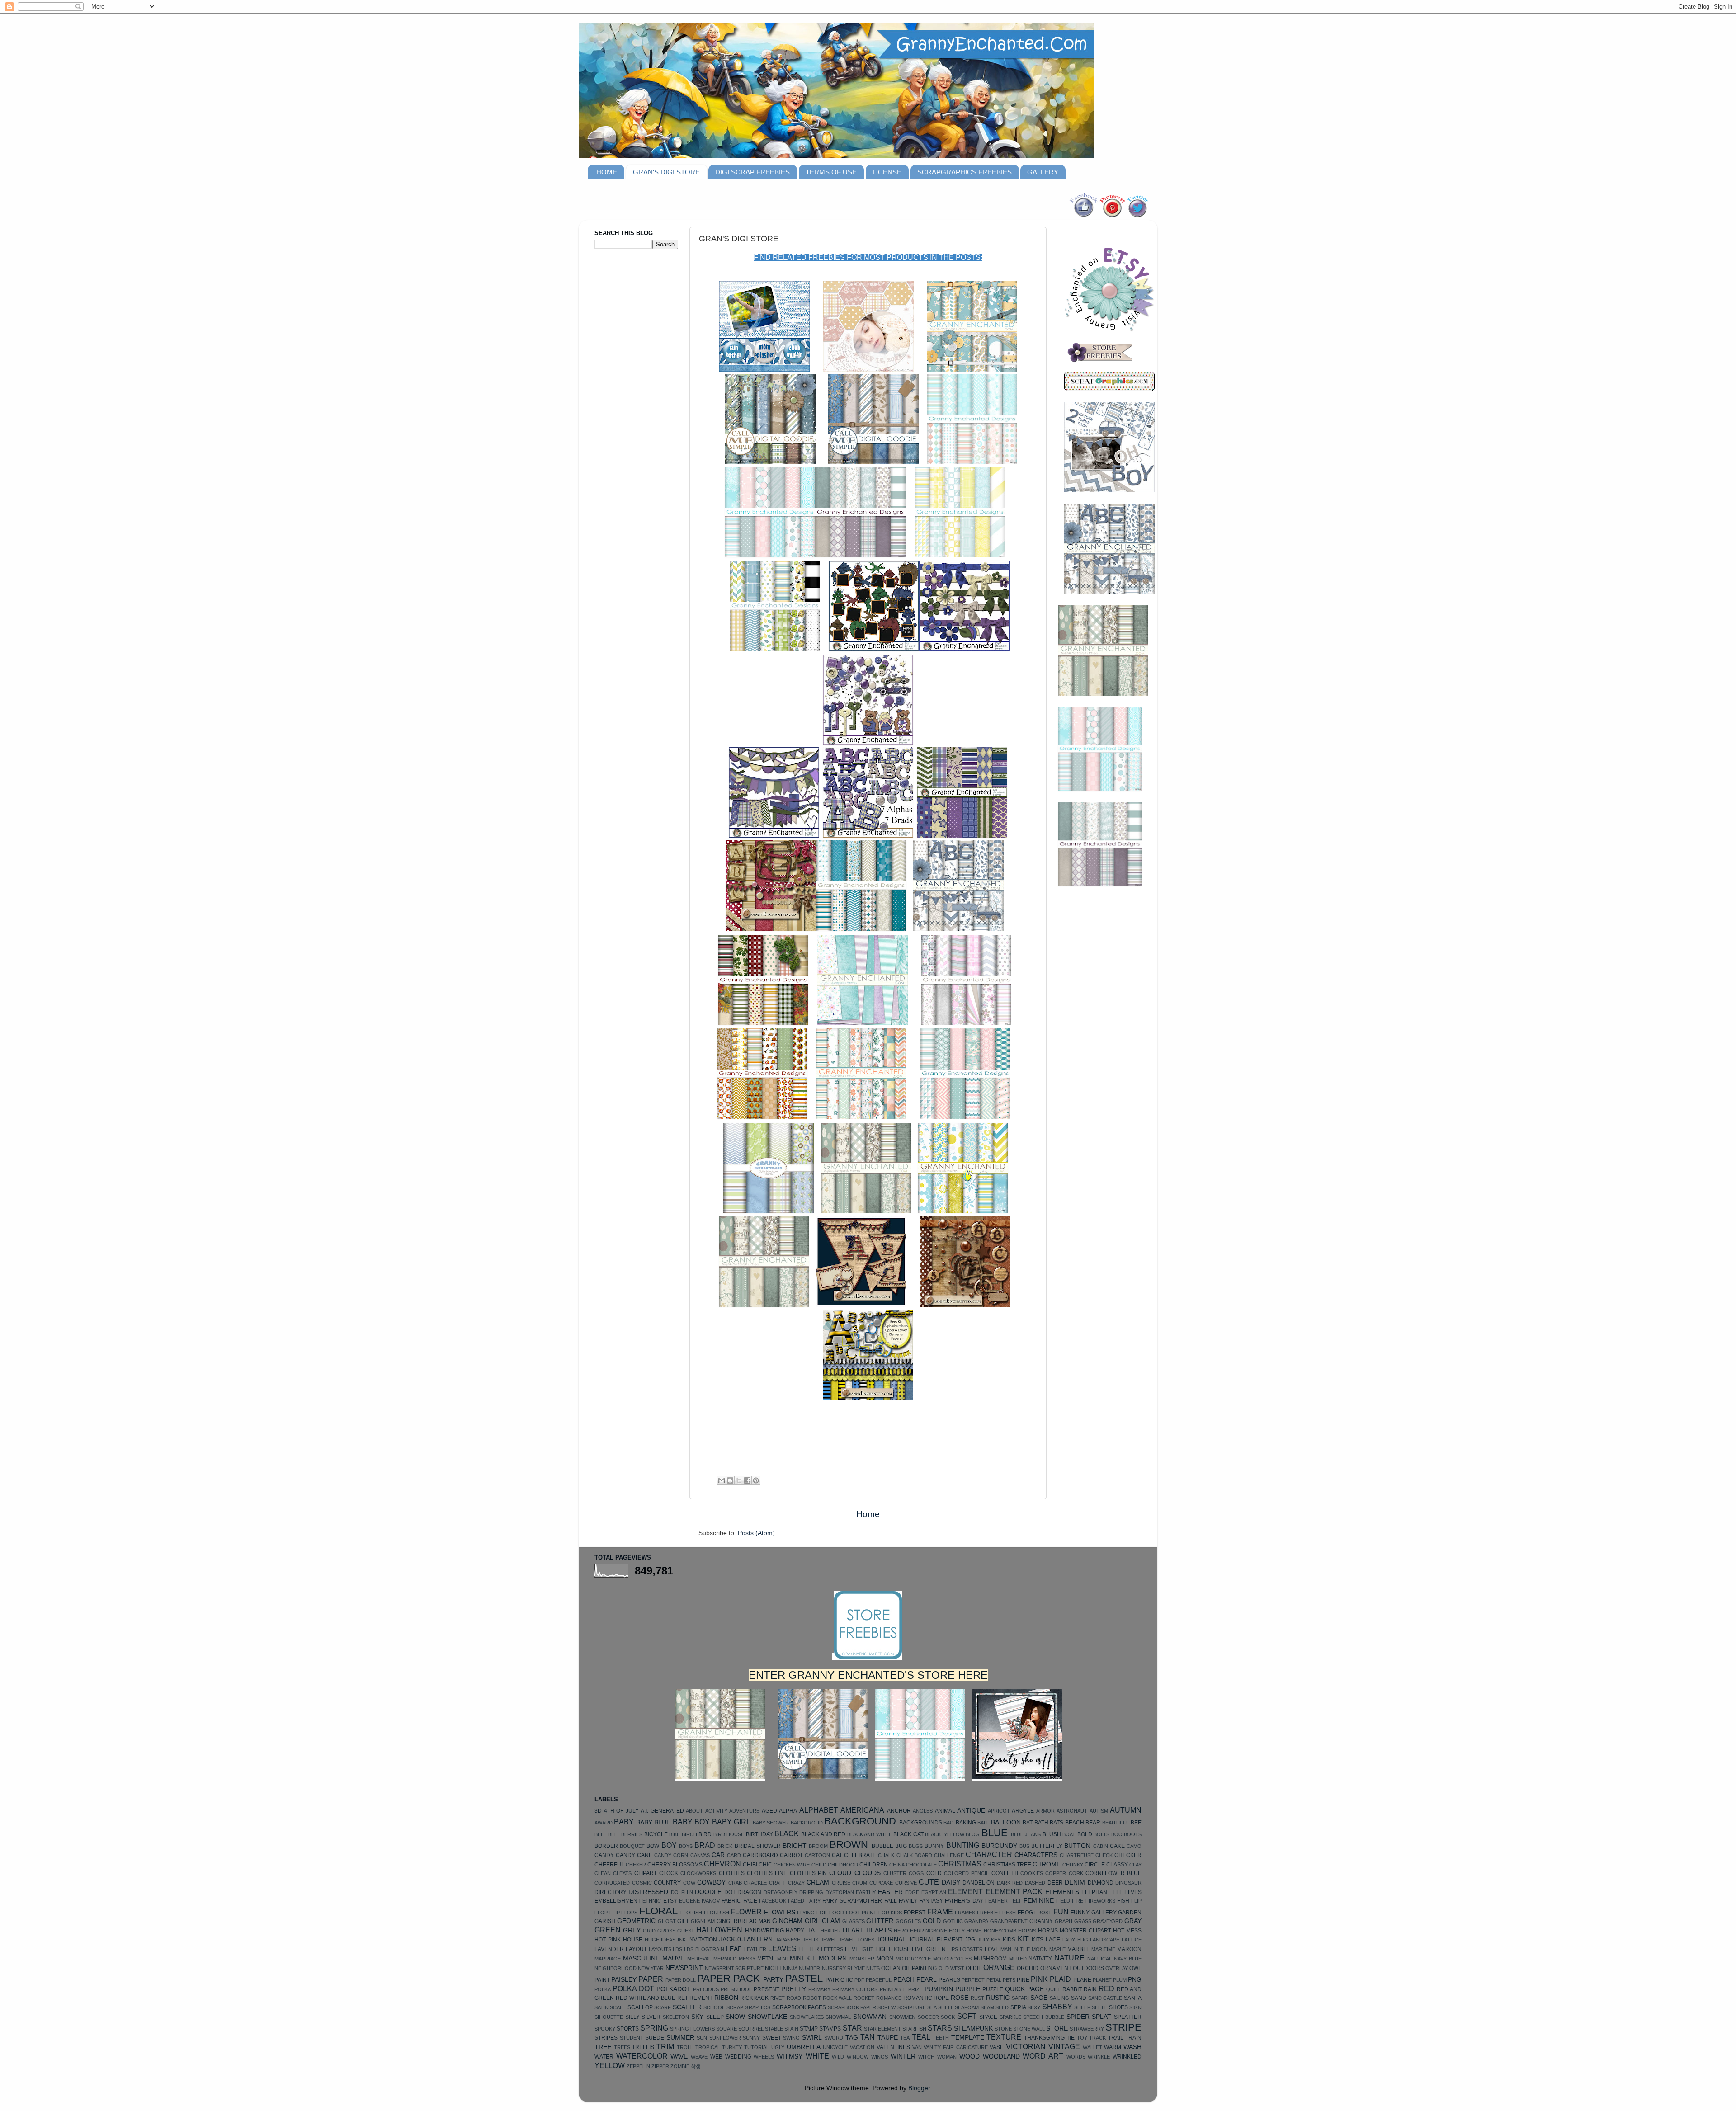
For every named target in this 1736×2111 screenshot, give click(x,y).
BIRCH (689, 1834)
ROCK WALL (837, 1998)
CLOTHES (732, 1873)
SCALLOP (640, 2007)
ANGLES (923, 1811)
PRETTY (794, 1989)
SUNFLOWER (725, 2038)
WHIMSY (790, 2057)
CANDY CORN (671, 1855)
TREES (622, 2047)
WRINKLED (1127, 2057)
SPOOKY (605, 2029)
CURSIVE (906, 1883)
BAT (1028, 1823)
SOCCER (928, 2017)
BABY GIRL (731, 1822)
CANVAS (700, 1855)
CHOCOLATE (921, 1865)
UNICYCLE (835, 2047)
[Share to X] (739, 1480)
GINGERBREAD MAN (744, 1921)
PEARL (927, 1980)
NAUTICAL (1099, 1959)
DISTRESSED (648, 1892)
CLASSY (1117, 1865)
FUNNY (1080, 1913)
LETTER (809, 1949)
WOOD (969, 2057)
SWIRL (812, 2038)
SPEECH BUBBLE (1044, 2017)
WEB (716, 2057)
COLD (934, 1873)
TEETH (941, 2038)
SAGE (1039, 1998)
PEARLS (949, 1980)
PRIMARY (819, 1989)
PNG (1135, 1980)
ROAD (794, 1998)
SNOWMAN (870, 2017)
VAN (917, 2047)
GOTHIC (953, 1921)
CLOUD (840, 1873)
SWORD (834, 2038)
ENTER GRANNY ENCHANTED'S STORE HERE (868, 1675)
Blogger (919, 2088)
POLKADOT (674, 1989)
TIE (1071, 2038)
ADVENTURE (744, 1811)
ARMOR (1045, 1811)
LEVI (851, 1949)
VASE (997, 2047)
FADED (796, 1901)
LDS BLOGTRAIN (704, 1949)
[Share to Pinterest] (756, 1480)
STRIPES (606, 2038)
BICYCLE (656, 1834)
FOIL (822, 1913)
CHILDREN (874, 1865)
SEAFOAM (967, 2007)
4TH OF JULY (621, 1811)
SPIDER (1078, 2017)
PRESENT (767, 1989)
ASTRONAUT (1072, 1811)
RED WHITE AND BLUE (646, 1998)
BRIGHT (795, 1846)
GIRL (812, 1921)
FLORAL (658, 1911)
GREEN (608, 1930)
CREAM (818, 1882)
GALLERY (1043, 172)
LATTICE (1132, 1940)
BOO (1117, 1834)
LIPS (953, 1949)
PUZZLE (993, 1989)
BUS (1024, 1846)
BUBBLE (882, 1846)
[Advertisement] (631, 398)
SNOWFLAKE (767, 2017)
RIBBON (726, 1998)
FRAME (940, 1912)
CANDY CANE (634, 1855)
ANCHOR (899, 1811)
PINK (1039, 1979)
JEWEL (829, 1940)
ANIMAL (945, 1811)
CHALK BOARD (914, 1855)
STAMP (809, 2029)
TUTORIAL (757, 2047)
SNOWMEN (902, 2017)
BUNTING (963, 1845)
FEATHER (996, 1901)
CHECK (1104, 1855)
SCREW (887, 2007)
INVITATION (703, 1940)
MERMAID (725, 1959)
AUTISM (1099, 1811)
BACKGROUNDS (921, 1823)
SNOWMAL (838, 2017)
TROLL (685, 2047)
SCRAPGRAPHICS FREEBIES (965, 172)
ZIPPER (660, 2066)
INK (682, 1940)
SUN (702, 2038)
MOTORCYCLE (913, 1959)
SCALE (618, 2007)
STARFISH (914, 2029)
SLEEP (715, 2017)
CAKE (1117, 1846)
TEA (905, 2038)
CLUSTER (895, 1873)
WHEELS (764, 2057)
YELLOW (610, 2065)
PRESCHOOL (736, 1989)
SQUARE (726, 2029)
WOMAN (947, 2057)
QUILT (1053, 1989)
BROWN (849, 1845)
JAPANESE (788, 1940)
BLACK (787, 1833)
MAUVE (673, 1958)
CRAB (735, 1883)
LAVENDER (609, 1949)
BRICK (725, 1846)
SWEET (772, 2038)
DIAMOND (1101, 1883)
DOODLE (708, 1892)
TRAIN (1133, 2038)
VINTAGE (1064, 2046)
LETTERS (832, 1949)
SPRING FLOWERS (692, 2029)
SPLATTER (1128, 2017)
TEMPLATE (968, 2038)
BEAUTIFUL (1116, 1823)
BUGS (916, 1846)
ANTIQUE (971, 1811)
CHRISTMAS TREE (1007, 1865)
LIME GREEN (929, 1949)
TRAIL (1116, 2038)
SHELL (1099, 2007)
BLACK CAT (908, 1834)
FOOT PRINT (861, 1913)
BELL (600, 1834)
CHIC (765, 1865)
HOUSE (633, 1940)
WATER (604, 2057)
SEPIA (1018, 2007)
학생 (696, 2066)
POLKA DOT (633, 1988)
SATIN (601, 2007)
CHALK (886, 1855)
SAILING (1059, 1998)
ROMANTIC (918, 1998)
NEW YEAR (651, 1968)
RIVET (778, 1998)
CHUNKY (1073, 1865)
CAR (718, 1855)
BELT (614, 1834)
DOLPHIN (682, 1892)
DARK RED (1010, 1883)
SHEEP (1082, 2007)
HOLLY (957, 1931)
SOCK (948, 2017)
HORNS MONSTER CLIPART (1075, 1931)
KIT (1023, 1939)
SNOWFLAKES (807, 2017)
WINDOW (858, 2057)
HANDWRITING (764, 1931)
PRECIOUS (706, 1989)
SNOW (735, 2017)
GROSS (666, 1931)
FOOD (837, 1913)
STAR (852, 2028)
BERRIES (632, 1834)
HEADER (831, 1931)
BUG (901, 1846)
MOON (885, 1959)
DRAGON (749, 1892)
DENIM (1075, 1882)
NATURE (1069, 1958)
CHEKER (636, 1865)
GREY (632, 1930)
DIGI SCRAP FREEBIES (752, 172)
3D (598, 1811)
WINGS (880, 2057)
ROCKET (864, 1998)
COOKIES (1032, 1873)
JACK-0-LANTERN (746, 1939)
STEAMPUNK (973, 2029)
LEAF (734, 1949)
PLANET (1102, 1980)
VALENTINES (893, 2047)
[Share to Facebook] (747, 1480)
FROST (1043, 1913)
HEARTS (879, 1930)
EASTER (890, 1892)
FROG (1025, 1913)
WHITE (817, 2056)
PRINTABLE (893, 1989)
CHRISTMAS (960, 1864)
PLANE (1082, 1980)
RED (1106, 1988)
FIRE (1078, 1901)
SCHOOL (714, 2007)
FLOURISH (717, 1913)
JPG (970, 1940)
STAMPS (830, 2029)
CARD (734, 1855)
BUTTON (1077, 1846)
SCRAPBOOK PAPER (852, 2007)
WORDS (1076, 2057)
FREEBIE (987, 1913)
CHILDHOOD (843, 1865)
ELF (1118, 1892)
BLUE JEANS (1026, 1834)
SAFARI (1020, 1998)
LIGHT (866, 1949)
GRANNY (1041, 1921)
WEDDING (738, 2057)
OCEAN (891, 1968)
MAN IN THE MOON (1024, 1949)
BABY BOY (691, 1822)
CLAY (1135, 1865)
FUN (1061, 1912)
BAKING (966, 1823)
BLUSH (1052, 1834)
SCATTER (687, 2007)
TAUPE (888, 2038)
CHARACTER (989, 1854)
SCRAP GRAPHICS (748, 2007)
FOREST (915, 1913)
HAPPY (795, 1931)
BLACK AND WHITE (870, 1834)
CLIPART (646, 1873)
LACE (1053, 1940)
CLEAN (603, 1873)
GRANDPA (976, 1921)
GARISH (605, 1921)
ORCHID (1028, 1968)
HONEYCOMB (1000, 1931)
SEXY (1034, 2007)
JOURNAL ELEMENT (936, 1940)
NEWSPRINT (684, 1968)
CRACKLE (755, 1883)
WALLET (1092, 2047)
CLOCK (669, 1873)
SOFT (967, 2016)
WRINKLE (1099, 2057)
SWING (791, 2038)
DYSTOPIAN (840, 1892)
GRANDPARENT (1009, 1921)
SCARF (663, 2007)
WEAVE (699, 2057)
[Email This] (722, 1480)
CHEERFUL (609, 1865)
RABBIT (1072, 1989)
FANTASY (931, 1901)
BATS (1057, 1823)
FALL (891, 1901)
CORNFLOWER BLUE (1113, 1873)
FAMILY (908, 1901)
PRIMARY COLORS (855, 1989)
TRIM (665, 2046)
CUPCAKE (881, 1883)
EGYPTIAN (934, 1892)
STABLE (774, 2029)
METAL (766, 1959)
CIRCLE (1095, 1865)
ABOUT (694, 1811)
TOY (1082, 2038)
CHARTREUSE (1077, 1855)
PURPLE (968, 1989)
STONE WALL (1029, 2029)
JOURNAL (891, 1939)
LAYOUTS (660, 1949)
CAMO (1134, 1846)
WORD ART (1043, 2056)
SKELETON (676, 2017)
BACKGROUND (860, 1821)
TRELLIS (643, 2047)
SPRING (654, 2028)
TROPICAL (708, 2047)
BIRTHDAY (759, 1834)
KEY (996, 1940)
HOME (607, 172)
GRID (649, 1931)
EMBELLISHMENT (618, 1901)
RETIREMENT (695, 1998)
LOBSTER (971, 1949)
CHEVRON (722, 1864)
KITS (1038, 1940)
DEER (1055, 1883)
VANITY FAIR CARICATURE (955, 2047)
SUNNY (751, 2038)
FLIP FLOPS (624, 1913)
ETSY (670, 1901)
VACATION (862, 2047)
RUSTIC (998, 1998)
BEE (1136, 1823)
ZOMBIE (680, 2066)
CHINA (897, 1865)
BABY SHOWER (771, 1823)
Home (868, 1514)
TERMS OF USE (831, 172)
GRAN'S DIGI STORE (666, 172)
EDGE (912, 1892)
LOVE (992, 1949)
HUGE (652, 1940)
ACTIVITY (716, 1811)
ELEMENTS (1062, 1892)
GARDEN (1130, 1913)
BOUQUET (632, 1846)
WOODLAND (1001, 2057)
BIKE (675, 1834)
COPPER (1056, 1873)
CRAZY (796, 1883)
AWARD (604, 1823)
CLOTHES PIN (808, 1873)
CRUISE (841, 1883)
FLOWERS (780, 1912)
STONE (1003, 2029)
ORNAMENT (1056, 1968)
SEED (1002, 2007)
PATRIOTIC (839, 1980)
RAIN (1090, 1989)
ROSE (960, 1998)
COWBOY (711, 1882)
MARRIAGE (608, 1959)
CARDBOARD (760, 1855)
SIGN (1135, 2007)
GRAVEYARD (1108, 1921)
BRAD (705, 1845)
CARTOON (817, 1855)
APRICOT (999, 1811)
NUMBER (809, 1968)
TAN (868, 2037)
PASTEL (804, 1978)
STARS (940, 2028)
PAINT (602, 1980)
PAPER (651, 1979)
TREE (603, 2047)
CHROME (1047, 1864)
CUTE (929, 1882)
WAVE (679, 2057)
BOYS (686, 1846)
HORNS (1027, 1931)
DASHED (1035, 1883)
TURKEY (732, 2047)
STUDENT (632, 2038)
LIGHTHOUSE (893, 1949)
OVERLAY (1117, 1968)
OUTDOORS (1088, 1968)
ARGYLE (1023, 1811)
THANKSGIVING (1044, 2038)
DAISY (951, 1882)
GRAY (1133, 1921)
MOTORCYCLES (952, 1959)
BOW (653, 1846)
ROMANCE (889, 1998)
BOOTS (1133, 1834)
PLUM (1120, 1980)
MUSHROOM (990, 1959)
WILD (838, 2057)
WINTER (903, 2057)
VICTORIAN (1026, 2046)
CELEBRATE (860, 1855)
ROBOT (812, 1998)
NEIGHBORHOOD (616, 1968)
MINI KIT (803, 1958)
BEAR (1093, 1823)
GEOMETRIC (636, 1921)
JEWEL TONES (856, 1940)
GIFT (683, 1921)
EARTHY (866, 1892)
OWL (1135, 1968)
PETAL (994, 1980)
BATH (1041, 1823)
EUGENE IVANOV (699, 1901)
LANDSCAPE (1105, 1940)
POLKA (603, 1989)
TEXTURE (1004, 2037)
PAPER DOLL (681, 1980)
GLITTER (880, 1921)
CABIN (1101, 1846)
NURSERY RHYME (843, 1968)
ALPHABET (819, 1810)
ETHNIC (652, 1901)
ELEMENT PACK (1014, 1891)
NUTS (873, 1968)
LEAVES (782, 1948)
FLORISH (691, 1913)
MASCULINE (641, 1958)
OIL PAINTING (919, 1968)
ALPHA (788, 1811)
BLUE (995, 1833)
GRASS (1083, 1921)
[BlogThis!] (730, 1480)
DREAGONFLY (781, 1892)
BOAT (1069, 1834)
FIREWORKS (1100, 1901)
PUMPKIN (939, 1989)
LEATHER (755, 1949)
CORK (1076, 1873)
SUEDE (655, 2038)
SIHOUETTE (609, 2017)
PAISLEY (624, 1980)
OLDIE (974, 1968)
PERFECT (973, 1980)
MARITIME (1103, 1949)
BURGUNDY (999, 1846)
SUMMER (680, 2038)
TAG (852, 2038)
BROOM (818, 1846)
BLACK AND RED (823, 1834)
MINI (782, 1959)
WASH (1132, 2047)
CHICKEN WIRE (792, 1865)
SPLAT (1102, 2017)
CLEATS (622, 1873)
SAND (1079, 1998)
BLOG (973, 1834)
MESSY (747, 1959)
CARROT (791, 1855)
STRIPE (1123, 2027)
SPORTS (628, 2029)
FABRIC (731, 1901)
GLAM (831, 1921)
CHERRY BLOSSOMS (675, 1865)
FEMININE (1039, 1901)
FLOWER (746, 1912)
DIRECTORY (611, 1892)
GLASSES (854, 1921)
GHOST (667, 1921)
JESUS (810, 1940)
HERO (901, 1931)
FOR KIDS (890, 1913)
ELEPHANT (1096, 1892)
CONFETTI (1005, 1873)
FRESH (1007, 1913)
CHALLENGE (949, 1855)
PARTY (773, 1980)
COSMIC (642, 1883)
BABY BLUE (653, 1822)
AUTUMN (1126, 1810)
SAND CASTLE (1105, 1998)
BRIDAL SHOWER (758, 1846)
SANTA (1133, 1998)
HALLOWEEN (719, 1930)
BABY (624, 1822)
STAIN (791, 2029)
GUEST (686, 1931)
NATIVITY (1040, 1959)
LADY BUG (1075, 1940)
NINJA (790, 1968)
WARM (1113, 2047)
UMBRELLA (804, 2047)
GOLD (932, 1921)
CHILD (819, 1865)
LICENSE (887, 172)
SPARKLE (1010, 2017)
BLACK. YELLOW (945, 1834)
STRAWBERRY (1087, 2029)
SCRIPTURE (912, 2007)
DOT (730, 1892)
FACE (750, 1901)
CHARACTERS (1036, 1855)
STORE (1057, 2029)
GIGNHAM (703, 1921)
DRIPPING (811, 1892)
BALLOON (1006, 1822)
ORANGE (999, 1967)
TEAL (921, 2037)
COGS (916, 1873)
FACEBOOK (773, 1901)
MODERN (833, 1958)
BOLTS (1102, 1834)
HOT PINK (608, 1940)
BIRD (705, 1834)
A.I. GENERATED (662, 1811)
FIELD (1063, 1901)
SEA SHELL (940, 2007)
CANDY (604, 1855)
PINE (1023, 1980)
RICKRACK (754, 1998)
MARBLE (1079, 1949)
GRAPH (1064, 1921)
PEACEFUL (879, 1980)
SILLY (632, 2017)
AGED (769, 1811)
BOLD (1085, 1834)
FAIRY (814, 1901)
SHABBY (1057, 2007)
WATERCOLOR (642, 2056)
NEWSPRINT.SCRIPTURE (734, 1968)
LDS (677, 1949)
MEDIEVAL (699, 1959)
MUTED (1018, 1959)
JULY (983, 1940)
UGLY (778, 2047)
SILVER (651, 2017)
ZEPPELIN (638, 2066)
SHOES (1118, 2007)
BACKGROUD (807, 1823)
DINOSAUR (1128, 1883)
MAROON (1129, 1949)
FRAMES (965, 1913)
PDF (859, 1980)
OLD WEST (951, 1968)
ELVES (1133, 1892)
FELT (1015, 1901)
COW (689, 1883)
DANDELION (979, 1883)
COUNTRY (667, 1883)
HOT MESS (1127, 1931)
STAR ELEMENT (882, 2029)
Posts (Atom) (756, 1533)
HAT (812, 1930)
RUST (977, 1998)
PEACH (904, 1980)
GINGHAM (787, 1921)
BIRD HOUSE (729, 1834)
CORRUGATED (612, 1883)
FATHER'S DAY (964, 1901)
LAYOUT (636, 1949)
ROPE (941, 1998)
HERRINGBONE (929, 1931)
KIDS (1009, 1940)
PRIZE (915, 1989)
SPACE (988, 2017)
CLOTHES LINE (767, 1873)
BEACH (1075, 1823)
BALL (983, 1823)
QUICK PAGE (1024, 1989)
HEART (853, 1930)
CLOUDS (868, 1873)
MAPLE (1057, 1949)
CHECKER (1128, 1855)
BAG (949, 1823)
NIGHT (773, 1968)
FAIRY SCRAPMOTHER (852, 1901)
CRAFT (777, 1883)
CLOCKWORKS (698, 1873)
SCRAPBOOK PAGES (799, 2007)
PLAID (1060, 1979)
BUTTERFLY (1047, 1846)
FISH (1123, 1901)
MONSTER (862, 1959)
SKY (697, 2017)
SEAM (987, 2007)
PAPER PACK (729, 1978)
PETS (1009, 1980)
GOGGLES (908, 1921)
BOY (669, 1845)
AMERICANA (862, 1810)
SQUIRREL (751, 2029)
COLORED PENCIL (966, 1873)
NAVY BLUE (1128, 1959)
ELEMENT (965, 1891)
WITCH (926, 2057)
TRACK (1097, 2038)
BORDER (606, 1846)
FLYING (806, 1913)
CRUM (860, 1883)
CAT (837, 1855)
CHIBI (750, 1865)
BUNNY (934, 1846)
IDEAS (668, 1940)
